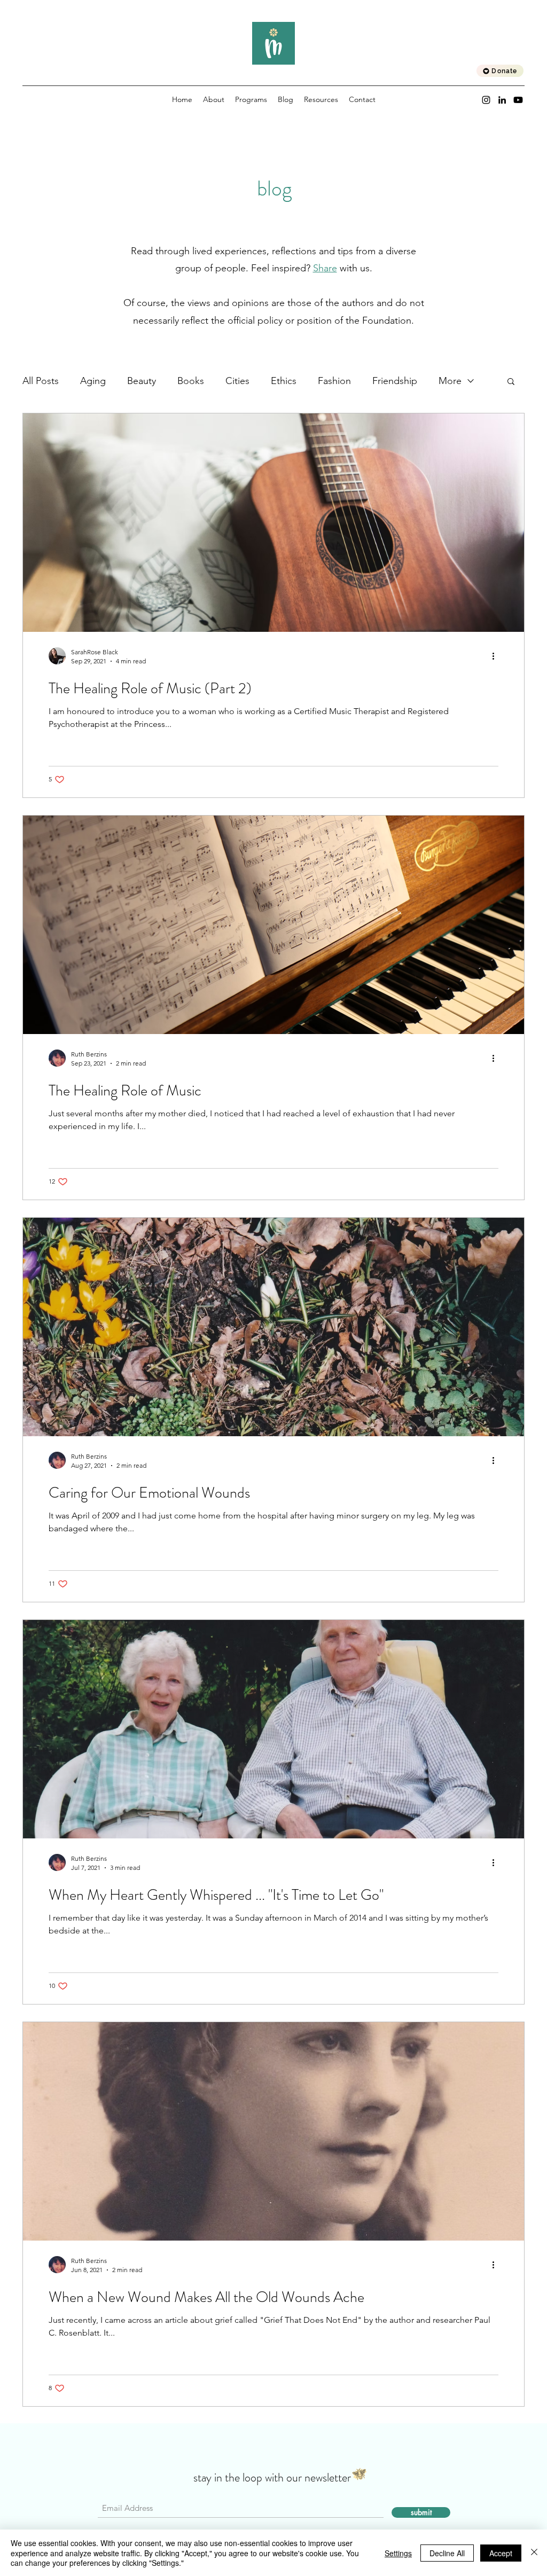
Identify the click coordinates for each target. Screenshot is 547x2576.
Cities (237, 381)
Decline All (447, 2553)
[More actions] (497, 656)
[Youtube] (518, 100)
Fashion (334, 381)
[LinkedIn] (502, 100)
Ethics (284, 381)
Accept (501, 2553)
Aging (93, 381)
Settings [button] (398, 2553)
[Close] (534, 2553)
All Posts (41, 381)
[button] (511, 382)
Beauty (142, 381)
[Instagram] (486, 100)
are (330, 268)
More (450, 381)
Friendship (395, 381)
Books (191, 381)
